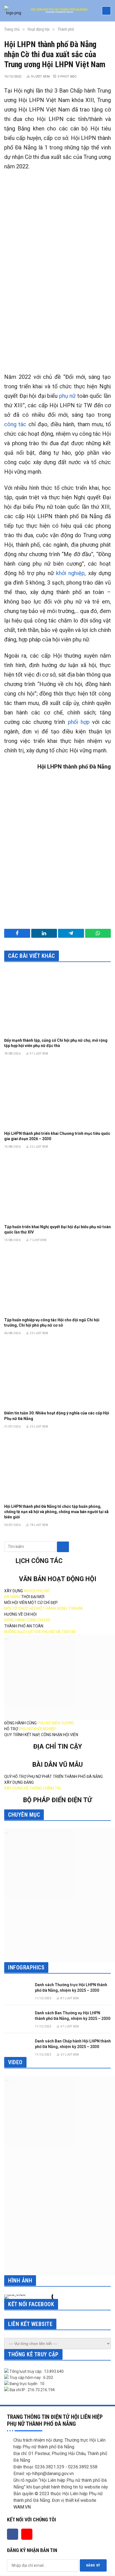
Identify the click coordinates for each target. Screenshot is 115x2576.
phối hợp (79, 722)
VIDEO (15, 2062)
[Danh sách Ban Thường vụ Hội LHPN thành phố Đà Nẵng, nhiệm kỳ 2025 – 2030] (17, 2018)
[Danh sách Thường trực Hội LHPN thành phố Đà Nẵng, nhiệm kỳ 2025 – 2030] (17, 1990)
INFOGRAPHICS (26, 1967)
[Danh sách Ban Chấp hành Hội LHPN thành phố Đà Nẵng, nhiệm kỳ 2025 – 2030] (17, 2046)
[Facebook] (13, 2534)
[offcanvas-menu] (106, 11)
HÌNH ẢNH (20, 2281)
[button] (10, 2297)
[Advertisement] (57, 302)
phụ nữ (68, 396)
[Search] (63, 1547)
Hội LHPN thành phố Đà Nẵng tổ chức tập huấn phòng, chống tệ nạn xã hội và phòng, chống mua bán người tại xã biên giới (56, 1512)
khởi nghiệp (70, 573)
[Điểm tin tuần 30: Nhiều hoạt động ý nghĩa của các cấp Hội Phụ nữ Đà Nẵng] (57, 1374)
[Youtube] (27, 2534)
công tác (15, 424)
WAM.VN (22, 2507)
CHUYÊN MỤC (24, 1815)
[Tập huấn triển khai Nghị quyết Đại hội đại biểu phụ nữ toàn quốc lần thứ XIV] (57, 1188)
